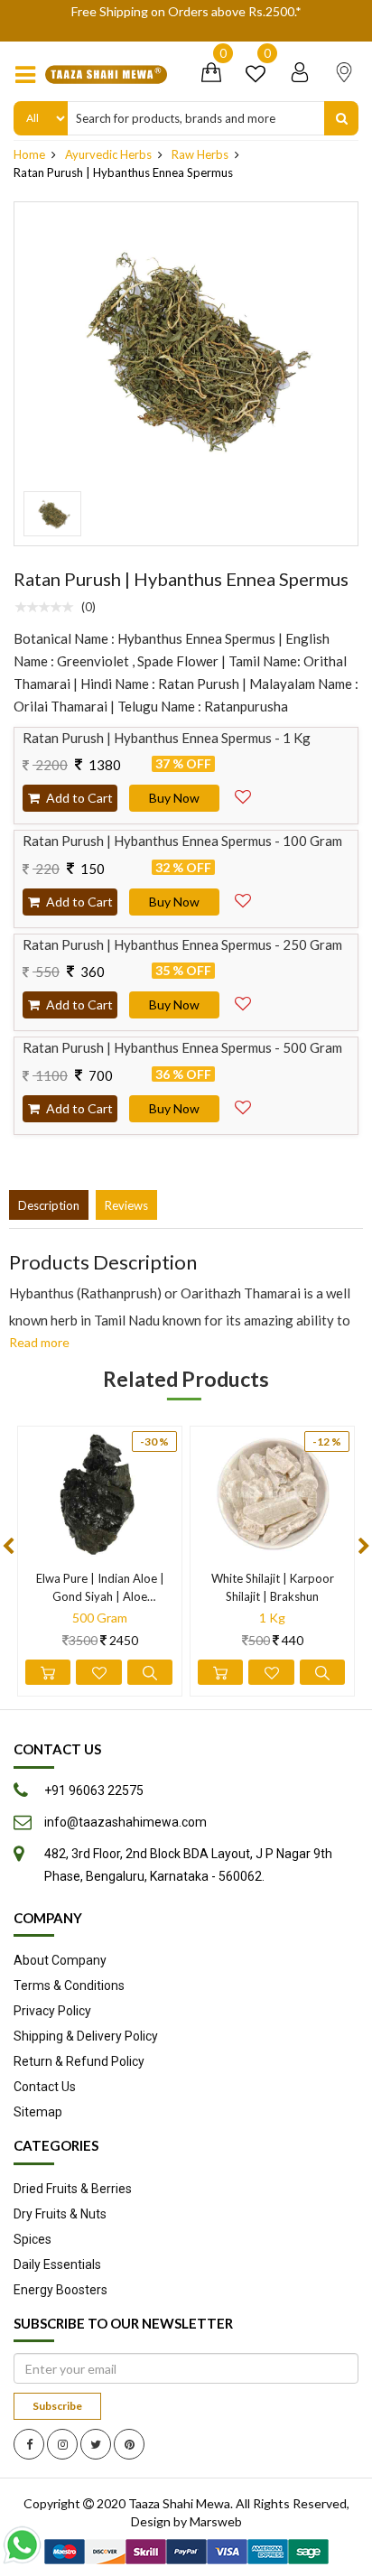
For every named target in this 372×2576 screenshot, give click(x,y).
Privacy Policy (52, 2011)
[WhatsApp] (26, 2545)
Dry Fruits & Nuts (60, 2214)
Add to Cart (78, 798)
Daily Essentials (57, 2264)
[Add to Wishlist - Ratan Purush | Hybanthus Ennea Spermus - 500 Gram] (243, 1103)
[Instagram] (62, 2444)
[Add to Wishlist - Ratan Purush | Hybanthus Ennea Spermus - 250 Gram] (243, 1000)
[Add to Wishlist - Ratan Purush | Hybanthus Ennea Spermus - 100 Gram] (243, 897)
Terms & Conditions (69, 1985)
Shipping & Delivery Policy (86, 2036)
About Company (60, 1960)
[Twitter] (96, 2444)
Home (29, 154)
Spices (33, 2239)
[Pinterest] (129, 2444)
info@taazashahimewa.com (126, 1822)
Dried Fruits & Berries (73, 2189)
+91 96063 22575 (94, 1790)
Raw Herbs (200, 154)
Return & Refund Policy (79, 2061)
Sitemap (38, 2112)
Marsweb (216, 2521)
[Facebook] (29, 2444)
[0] (211, 76)
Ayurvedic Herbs (108, 154)
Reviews (126, 1205)
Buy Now (174, 798)
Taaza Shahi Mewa (179, 2503)
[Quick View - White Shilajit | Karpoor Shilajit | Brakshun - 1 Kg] (322, 1672)
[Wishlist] (256, 76)
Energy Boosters (60, 2290)
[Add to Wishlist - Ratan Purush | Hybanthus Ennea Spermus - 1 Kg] (243, 793)
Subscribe (57, 2406)
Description (49, 1205)
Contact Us (45, 2087)
